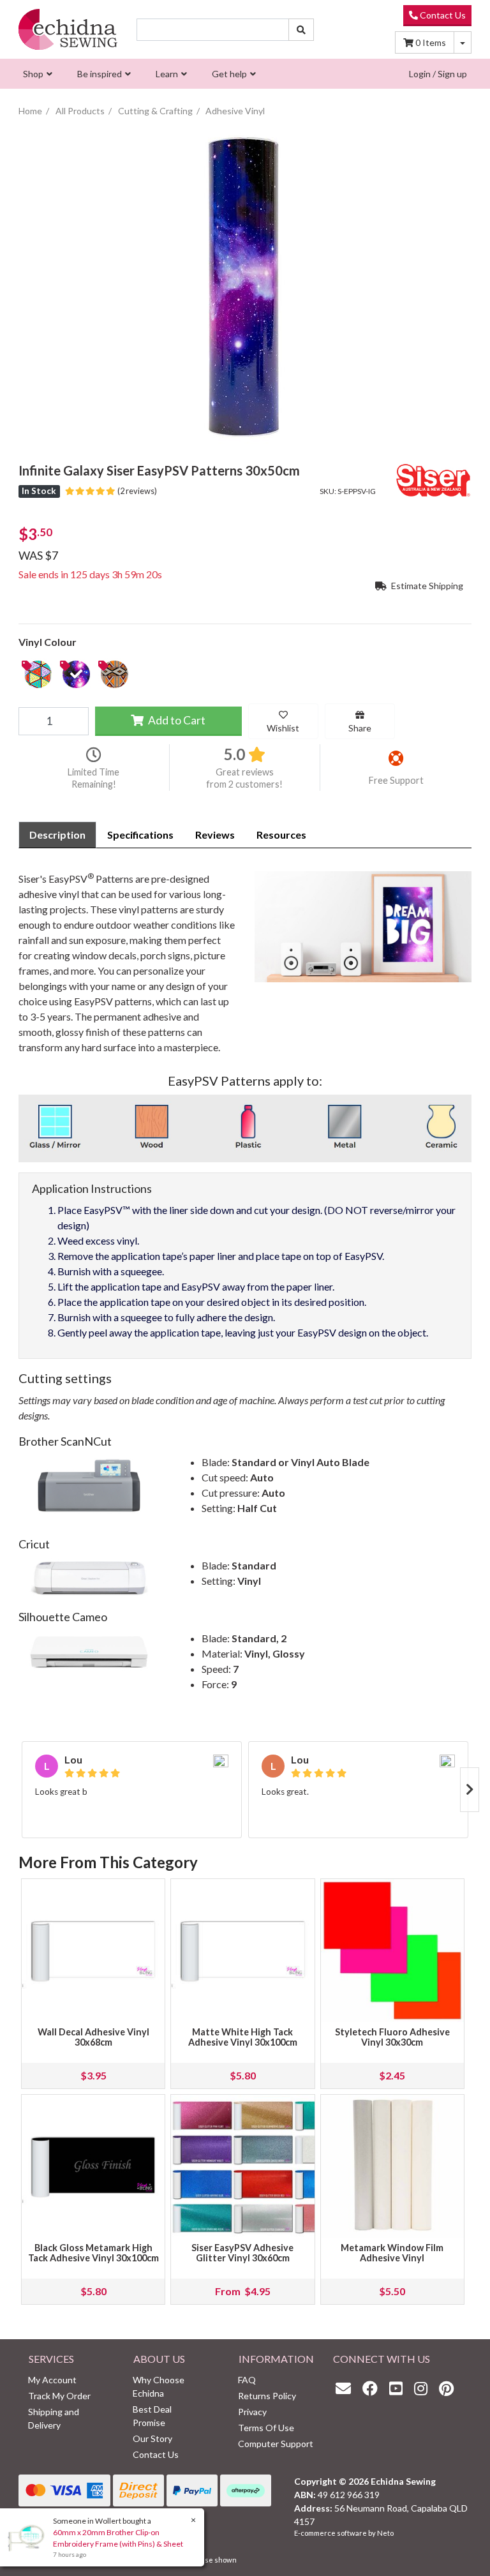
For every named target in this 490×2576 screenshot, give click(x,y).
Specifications (140, 835)
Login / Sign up (438, 74)
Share (360, 728)
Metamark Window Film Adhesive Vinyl (392, 2253)
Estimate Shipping (426, 586)
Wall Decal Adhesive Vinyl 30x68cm (93, 2037)
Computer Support (276, 2444)
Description (57, 835)
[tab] (57, 835)
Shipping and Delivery (54, 2418)
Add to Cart (176, 720)
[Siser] (433, 479)
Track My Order (59, 2396)
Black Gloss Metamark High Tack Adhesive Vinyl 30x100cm (93, 2253)
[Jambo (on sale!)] (114, 674)
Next (470, 1790)
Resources (281, 835)
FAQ (247, 2380)
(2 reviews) (136, 491)
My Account (52, 2380)
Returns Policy (267, 2396)
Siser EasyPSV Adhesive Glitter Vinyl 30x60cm (242, 2253)
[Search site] (301, 30)
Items (431, 42)
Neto (385, 2533)
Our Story (152, 2438)
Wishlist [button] (283, 728)
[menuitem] (36, 74)
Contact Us (442, 15)
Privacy (252, 2412)
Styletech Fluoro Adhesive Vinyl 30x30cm (392, 2037)
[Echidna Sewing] (68, 29)
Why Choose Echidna (159, 2386)
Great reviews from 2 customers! (244, 778)
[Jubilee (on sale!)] (38, 674)
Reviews (215, 835)
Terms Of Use (266, 2428)
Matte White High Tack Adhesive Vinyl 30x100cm (243, 2037)
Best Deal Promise (152, 2416)
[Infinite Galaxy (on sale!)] (76, 674)
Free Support (396, 780)
